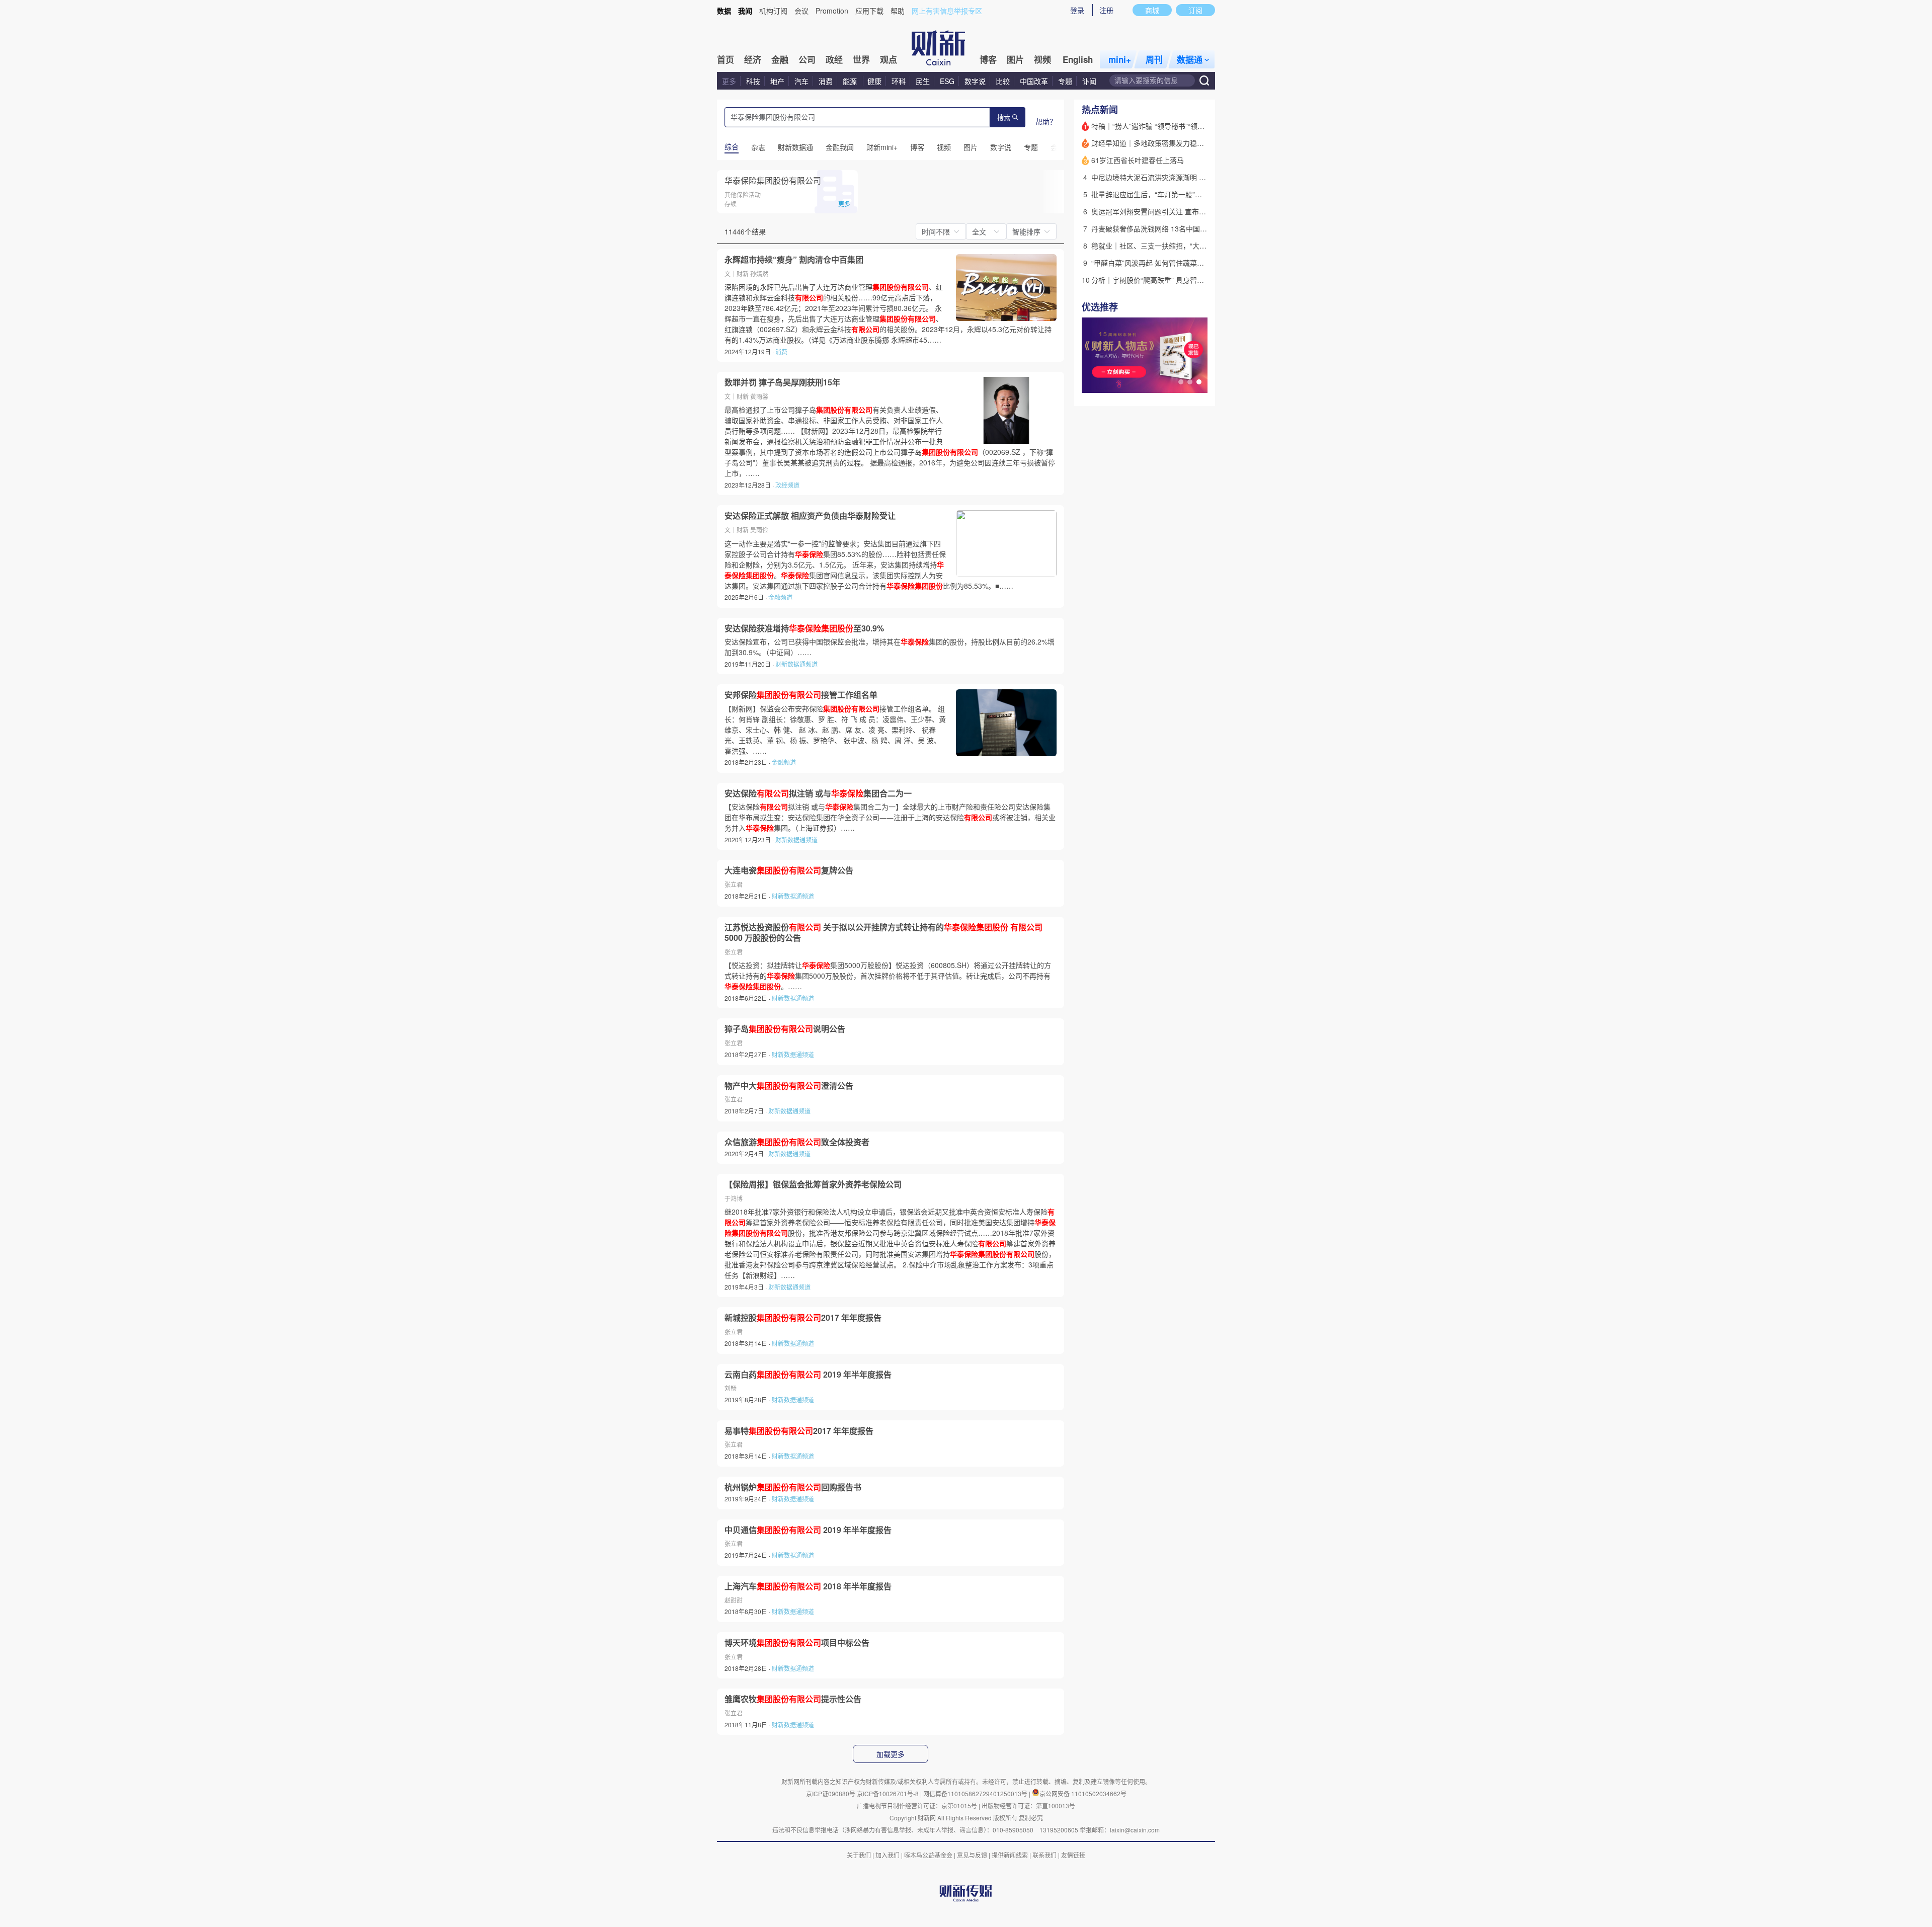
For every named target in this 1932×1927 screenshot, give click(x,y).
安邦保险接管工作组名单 (801, 695)
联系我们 (1044, 1855)
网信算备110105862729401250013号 (976, 1793)
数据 (724, 11)
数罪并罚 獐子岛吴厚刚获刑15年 (782, 382)
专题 (1065, 81)
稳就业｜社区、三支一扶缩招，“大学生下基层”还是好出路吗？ (1189, 246)
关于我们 (859, 1855)
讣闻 (1089, 81)
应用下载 (869, 11)
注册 (1106, 10)
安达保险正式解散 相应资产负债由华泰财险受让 (810, 516)
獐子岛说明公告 (785, 1029)
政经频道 (787, 485)
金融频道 (780, 597)
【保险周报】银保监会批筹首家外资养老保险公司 (813, 1184)
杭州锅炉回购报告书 (793, 1487)
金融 (780, 59)
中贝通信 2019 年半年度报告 (808, 1530)
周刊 (1154, 59)
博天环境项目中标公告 (797, 1643)
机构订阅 (773, 11)
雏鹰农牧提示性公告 (793, 1699)
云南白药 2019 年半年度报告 (808, 1375)
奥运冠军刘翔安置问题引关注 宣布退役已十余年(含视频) (1179, 211)
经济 (753, 59)
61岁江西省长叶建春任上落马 (1138, 160)
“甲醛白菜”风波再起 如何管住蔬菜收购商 (1155, 263)
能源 (851, 81)
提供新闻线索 (1010, 1855)
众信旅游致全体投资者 (797, 1142)
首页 (726, 59)
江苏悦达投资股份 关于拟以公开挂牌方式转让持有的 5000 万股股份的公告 (883, 933)
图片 (1015, 59)
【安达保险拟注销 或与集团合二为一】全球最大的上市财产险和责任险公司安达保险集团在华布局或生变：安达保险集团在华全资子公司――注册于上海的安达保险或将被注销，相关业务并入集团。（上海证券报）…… (890, 817)
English (1078, 59)
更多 (729, 81)
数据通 (1190, 59)
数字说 (975, 81)
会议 (801, 11)
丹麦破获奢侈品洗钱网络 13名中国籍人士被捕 (1163, 228)
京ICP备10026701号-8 (889, 1793)
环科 (899, 81)
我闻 (745, 11)
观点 (889, 59)
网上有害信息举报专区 (947, 11)
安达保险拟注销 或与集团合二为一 (818, 793)
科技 (753, 81)
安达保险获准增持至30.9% (804, 628)
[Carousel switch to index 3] (1199, 382)
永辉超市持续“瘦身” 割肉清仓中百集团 (794, 260)
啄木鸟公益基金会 (929, 1855)
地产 (777, 81)
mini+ (1120, 59)
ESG (947, 81)
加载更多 (891, 1754)
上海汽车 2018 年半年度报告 (808, 1586)
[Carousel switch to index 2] (1190, 382)
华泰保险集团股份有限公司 (773, 180)
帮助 (898, 11)
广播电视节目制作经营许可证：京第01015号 (917, 1805)
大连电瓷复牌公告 (789, 870)
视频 (1042, 59)
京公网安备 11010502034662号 (1083, 1793)
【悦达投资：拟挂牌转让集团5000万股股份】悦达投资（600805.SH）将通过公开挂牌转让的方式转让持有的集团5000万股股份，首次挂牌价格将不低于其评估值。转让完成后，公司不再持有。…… (888, 976)
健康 (874, 81)
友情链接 (1073, 1855)
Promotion (832, 11)
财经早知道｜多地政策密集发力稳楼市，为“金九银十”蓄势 (1182, 143)
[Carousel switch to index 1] (1181, 382)
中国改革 (1034, 81)
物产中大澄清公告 (789, 1086)
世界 (861, 59)
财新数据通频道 (796, 664)
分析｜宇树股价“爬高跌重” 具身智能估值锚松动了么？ (1176, 280)
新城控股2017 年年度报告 (803, 1318)
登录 (1077, 10)
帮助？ (1046, 121)
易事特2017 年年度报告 (799, 1431)
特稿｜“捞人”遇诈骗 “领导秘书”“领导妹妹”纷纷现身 (1170, 126)
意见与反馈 (972, 1855)
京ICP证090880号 (831, 1793)
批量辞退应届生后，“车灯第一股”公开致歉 (1157, 194)
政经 (834, 59)
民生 (923, 81)
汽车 (801, 81)
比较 (1003, 81)
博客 (988, 59)
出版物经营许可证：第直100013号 (1028, 1805)
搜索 (1004, 118)
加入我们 (888, 1855)
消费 (826, 81)
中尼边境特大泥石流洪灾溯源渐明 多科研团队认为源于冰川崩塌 (1191, 177)
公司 (807, 59)
